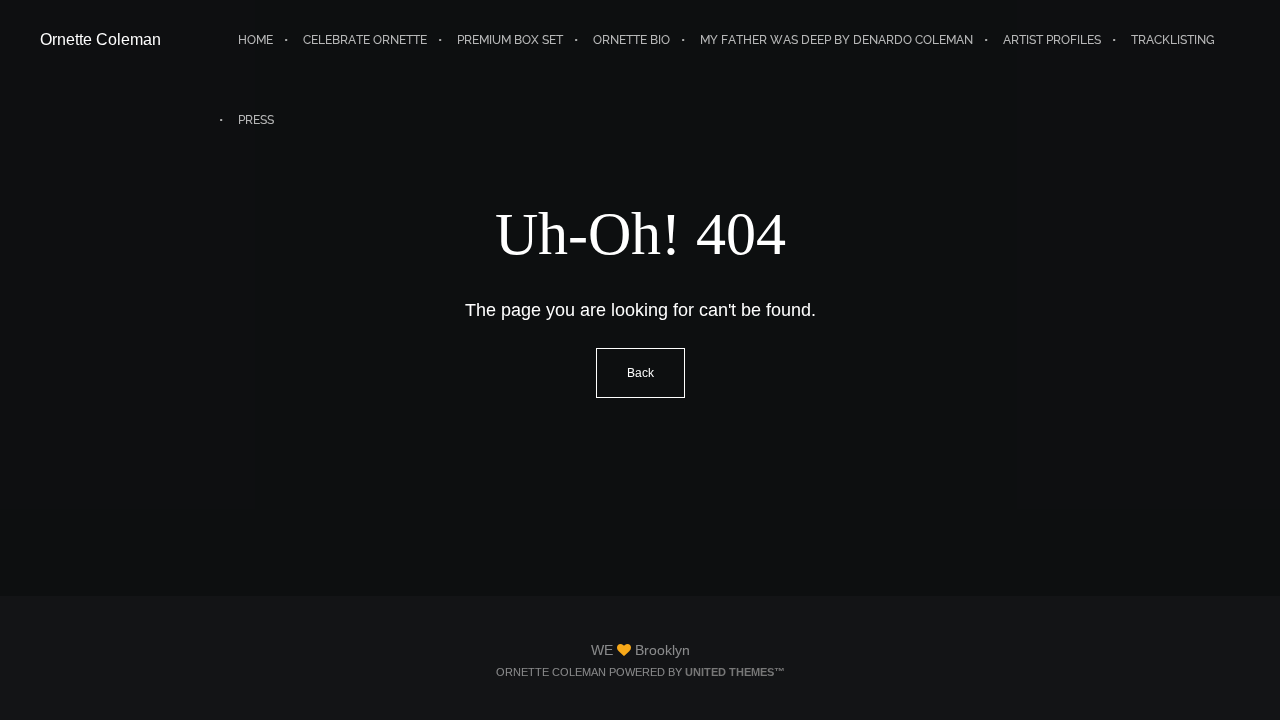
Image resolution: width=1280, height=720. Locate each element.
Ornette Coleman (100, 39)
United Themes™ (735, 672)
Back (640, 373)
